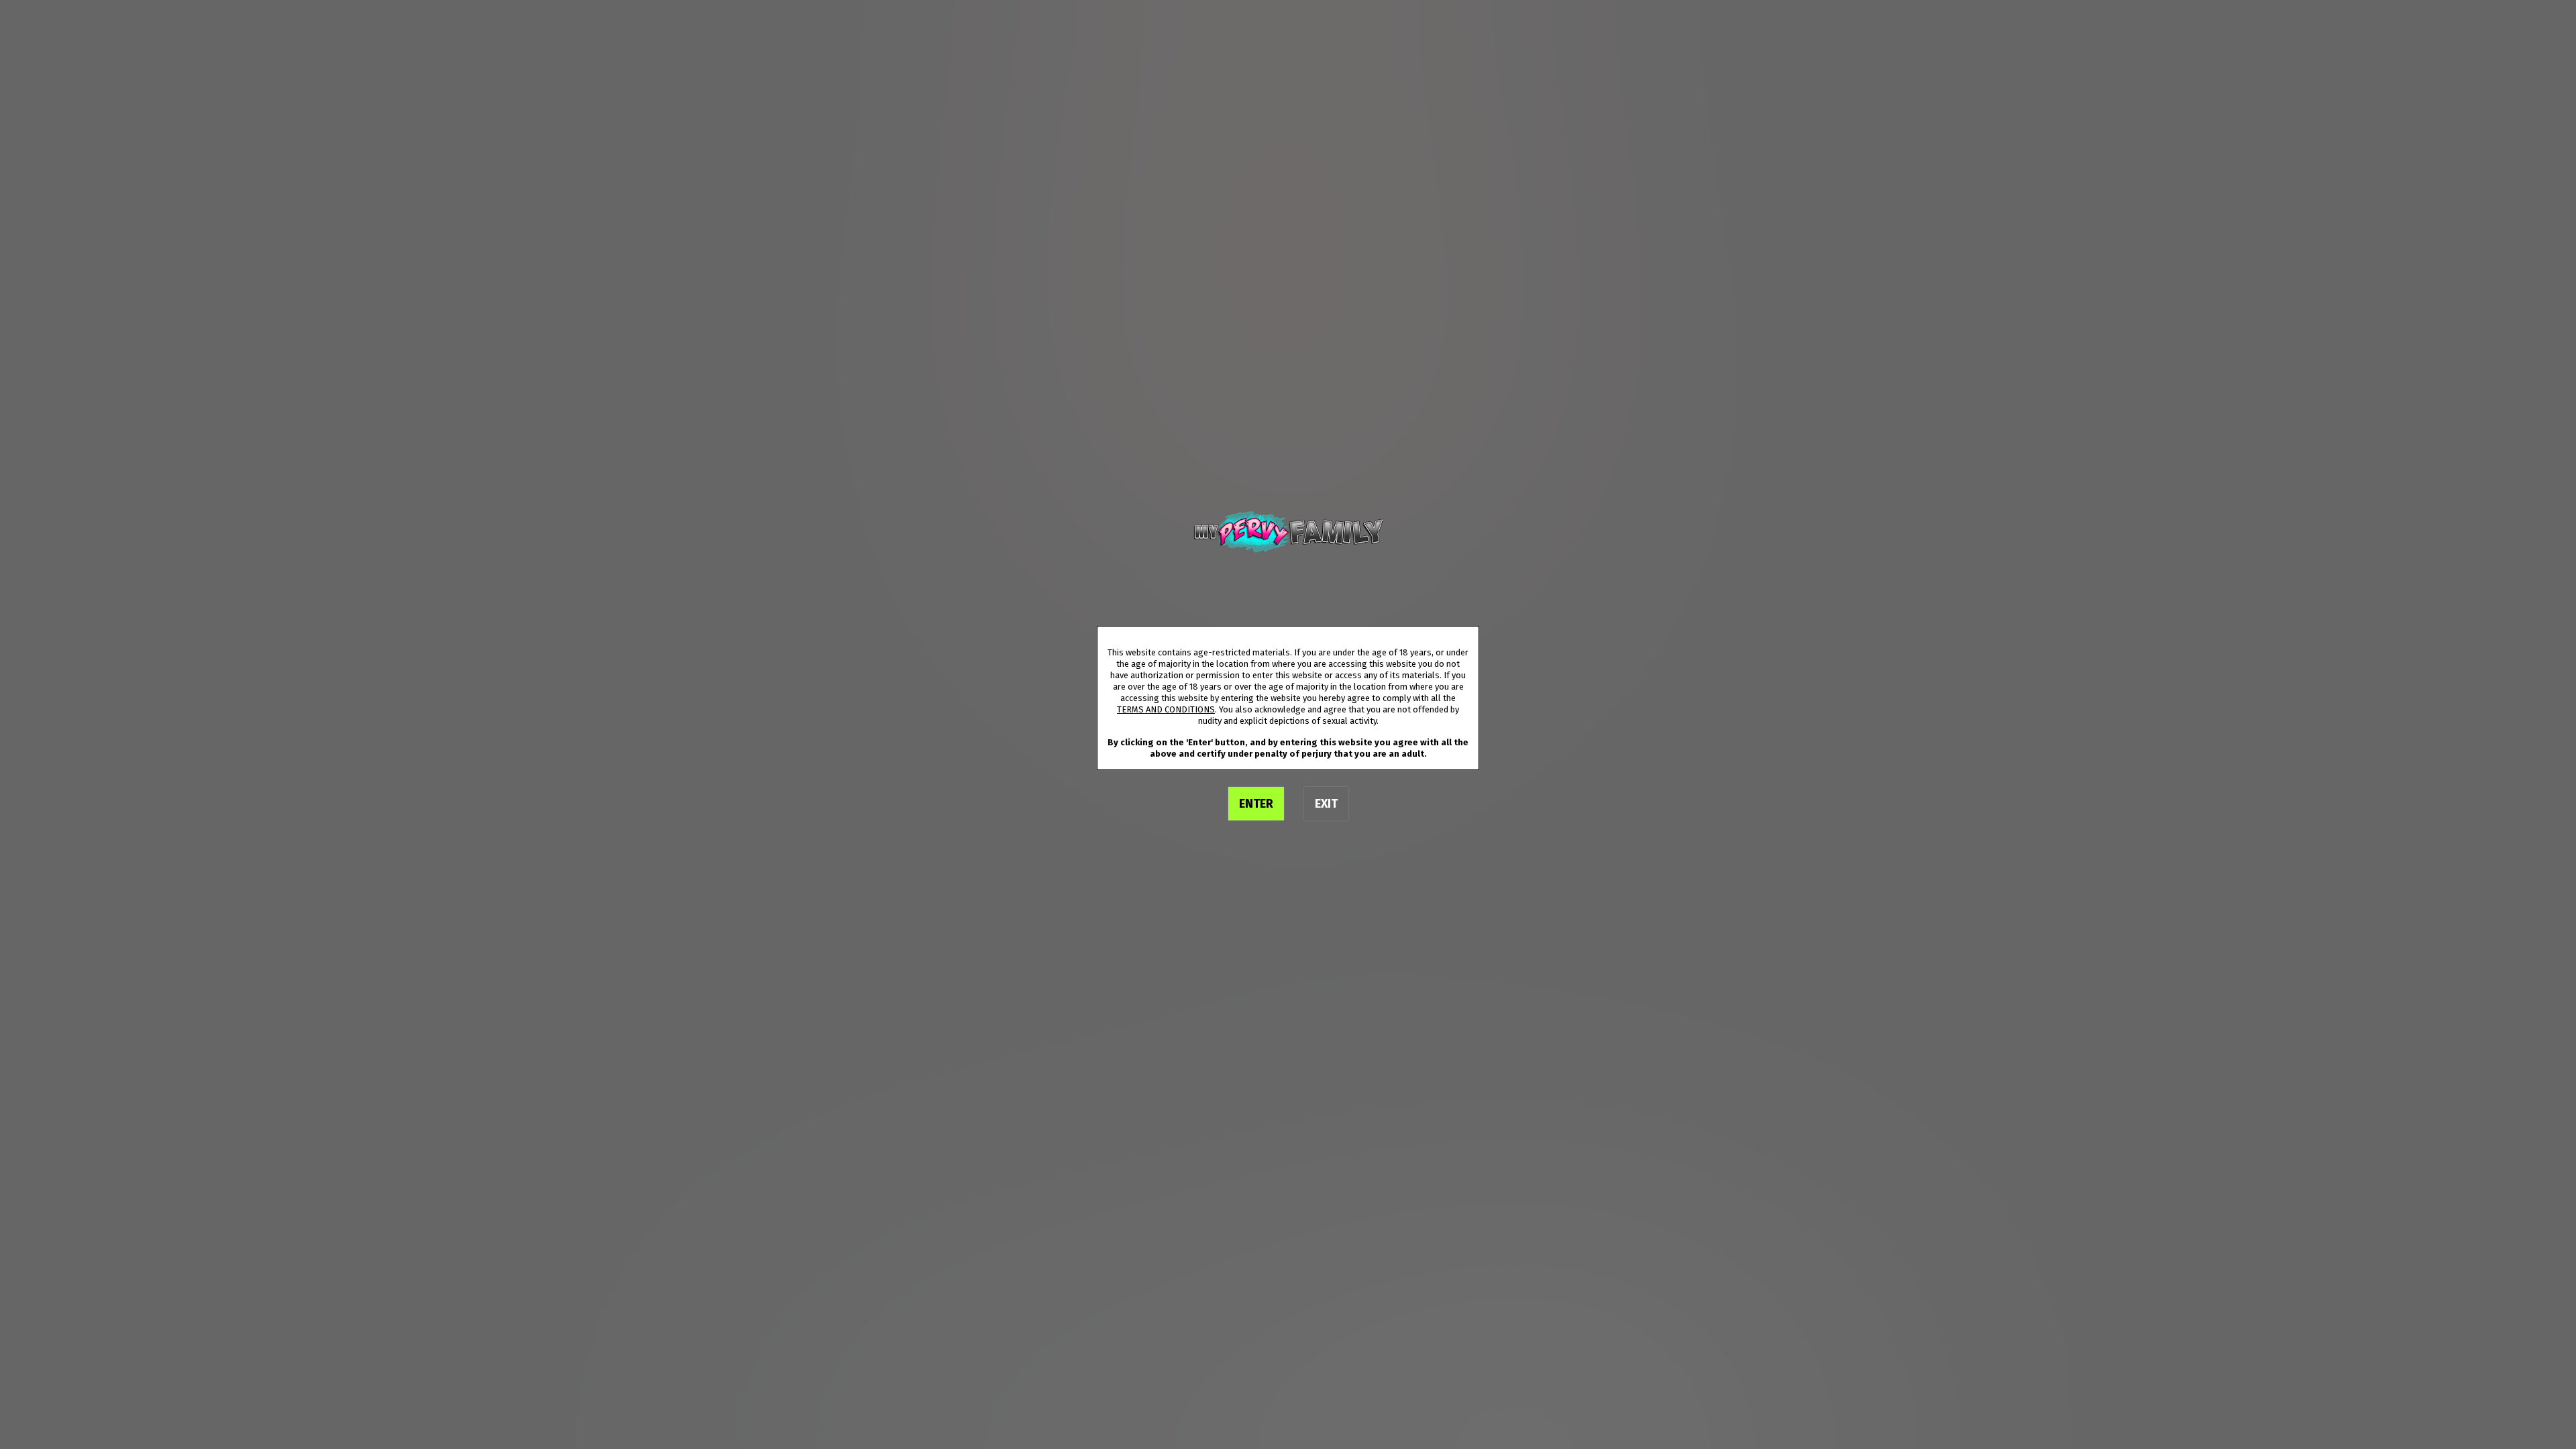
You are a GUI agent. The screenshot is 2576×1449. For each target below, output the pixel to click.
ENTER (1256, 804)
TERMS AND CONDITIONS (1166, 709)
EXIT (1326, 804)
